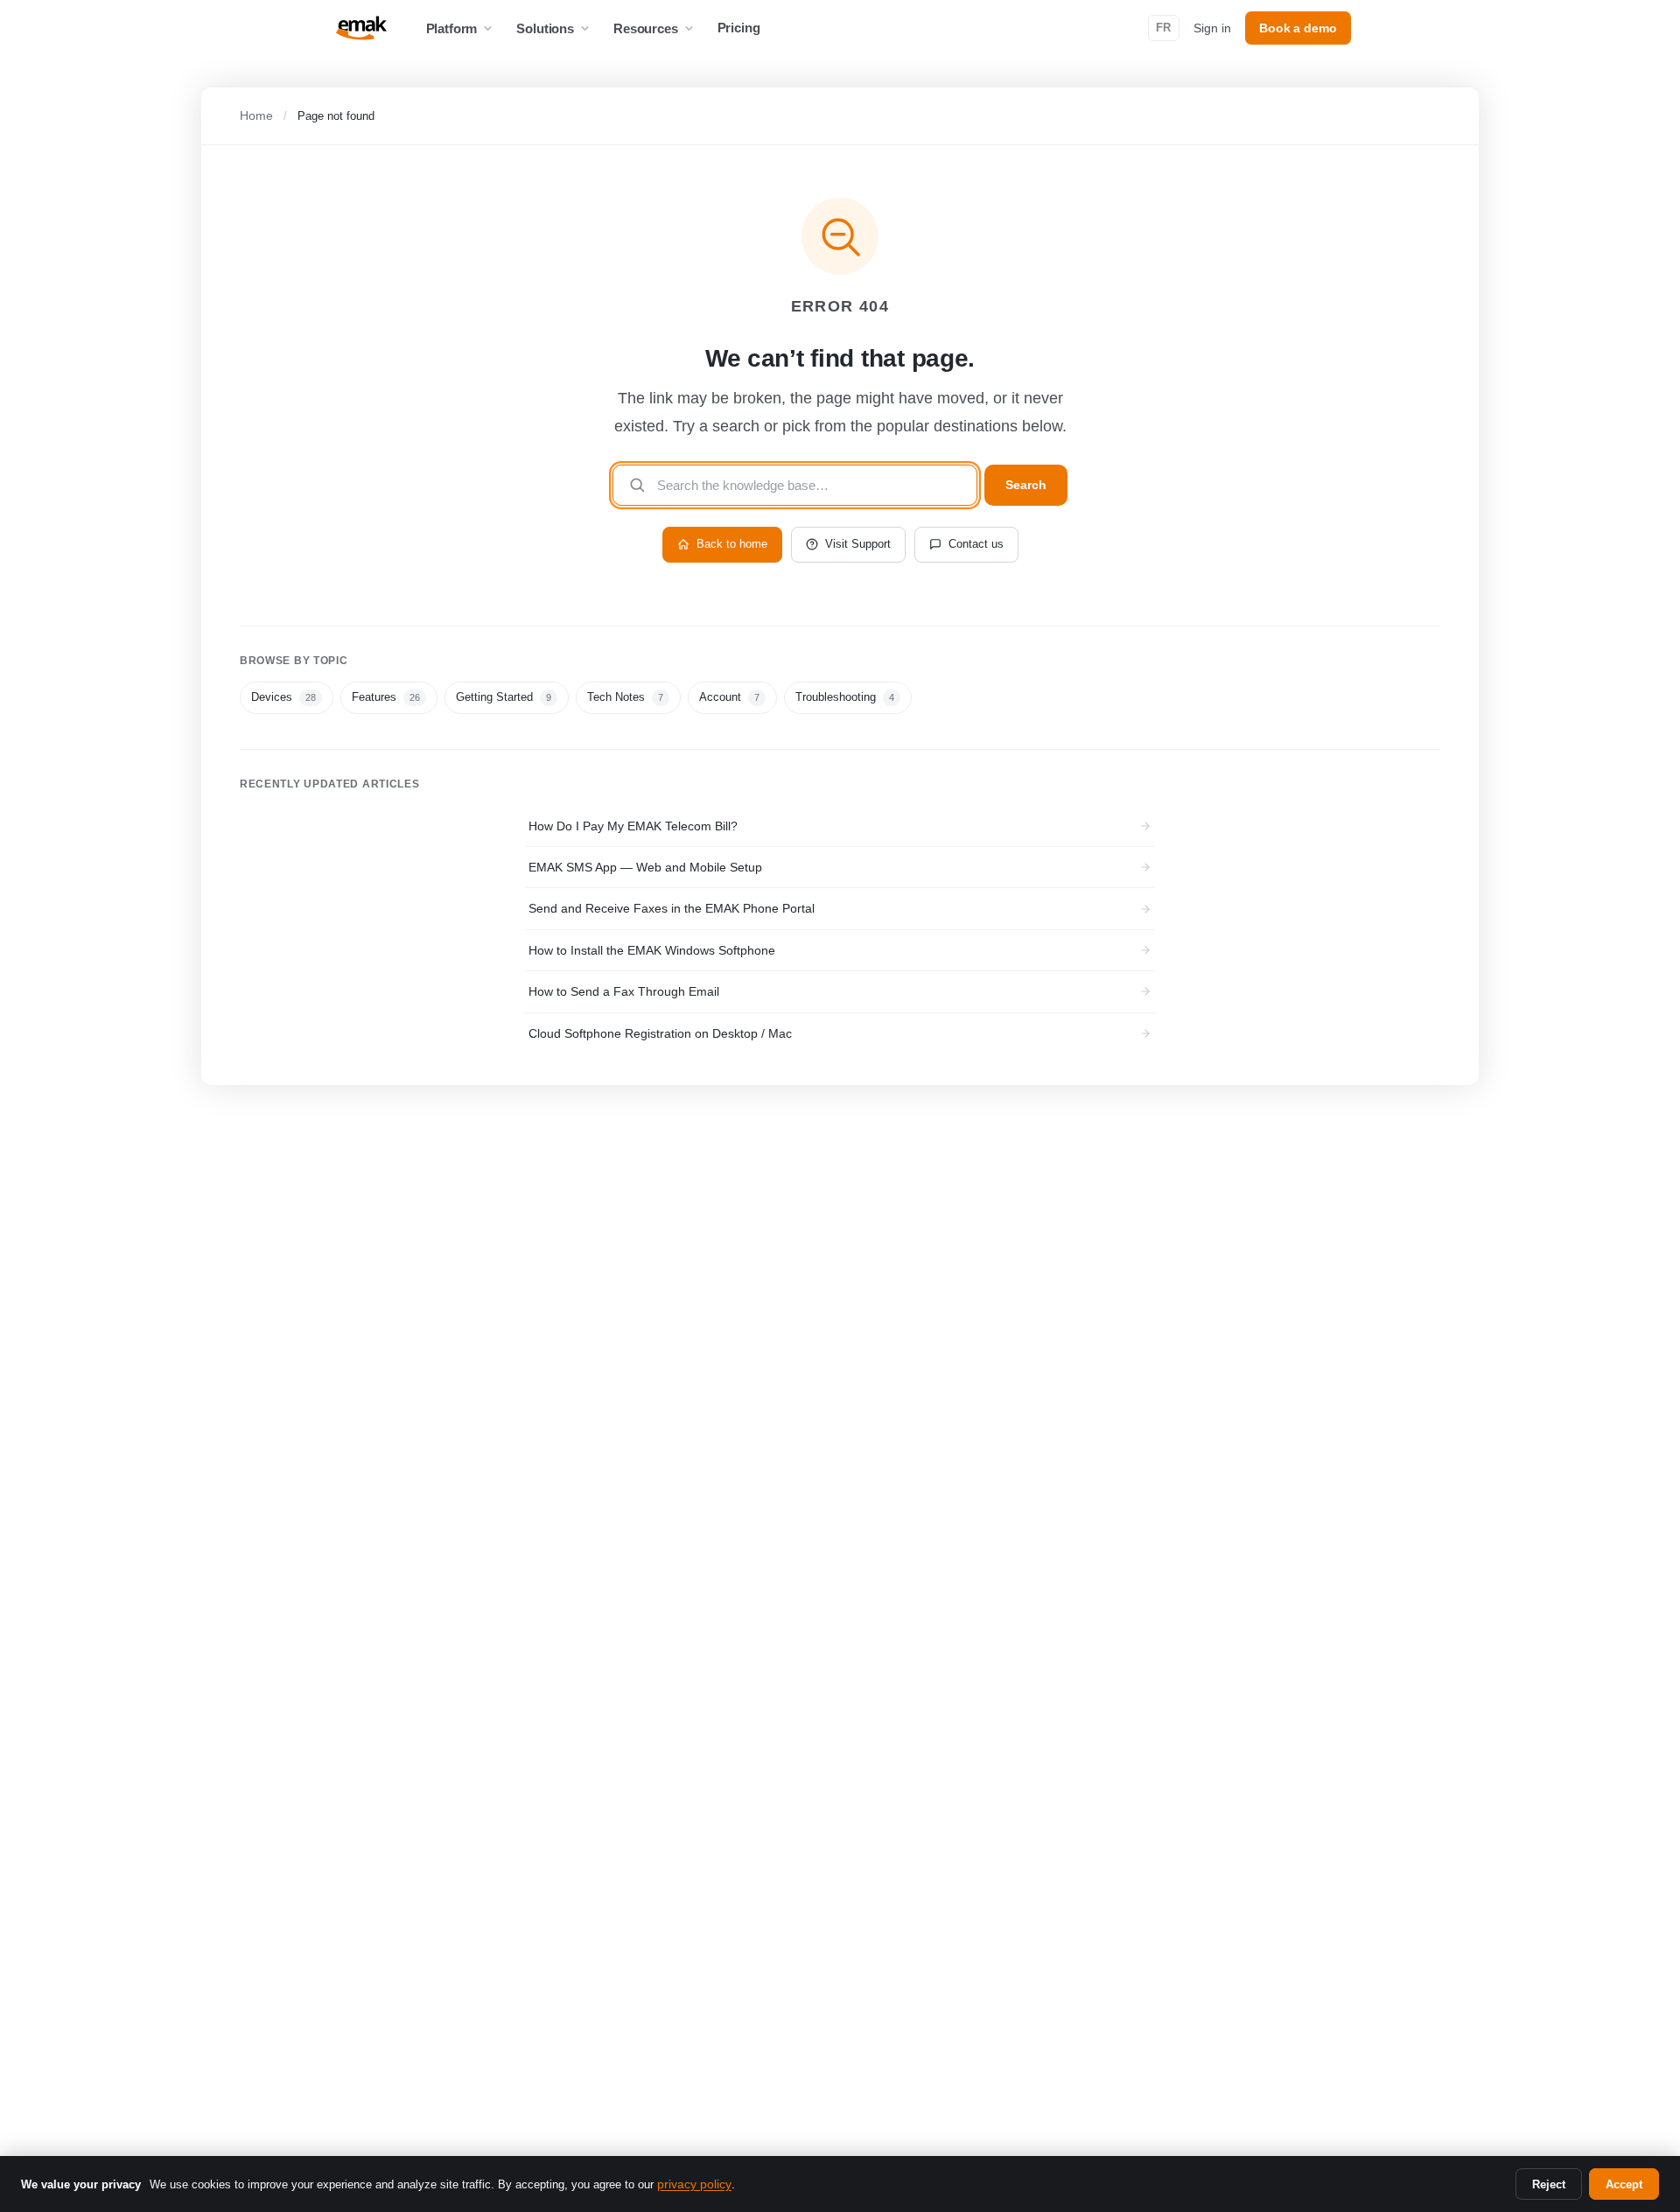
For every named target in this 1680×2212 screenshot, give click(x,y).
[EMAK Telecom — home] (361, 28)
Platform (452, 28)
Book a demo (1298, 28)
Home (256, 115)
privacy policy (694, 2184)
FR (1164, 28)
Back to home (732, 544)
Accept (1624, 2184)
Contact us (976, 544)
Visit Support (858, 544)
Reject (1549, 2184)
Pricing (739, 28)
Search (1026, 485)
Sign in (1212, 28)
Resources (646, 28)
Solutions (545, 28)
